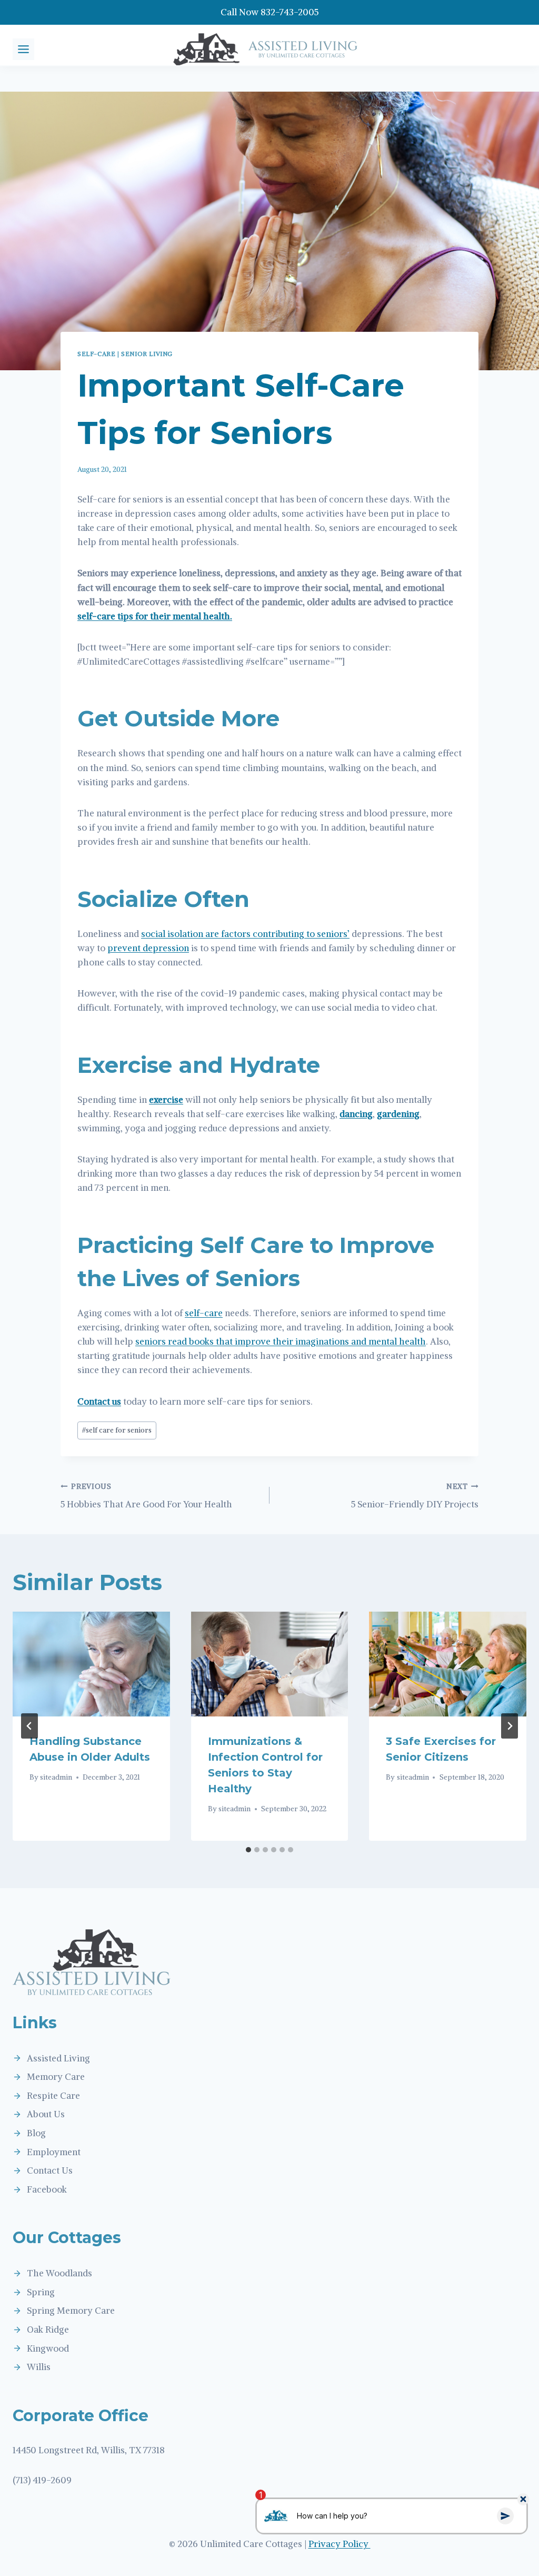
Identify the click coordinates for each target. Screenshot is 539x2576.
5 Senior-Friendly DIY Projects (415, 1496)
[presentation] (91, 1664)
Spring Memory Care (71, 2311)
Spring (41, 2292)
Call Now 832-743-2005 (269, 12)
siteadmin (56, 1777)
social (153, 934)
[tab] (248, 1850)
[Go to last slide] (29, 1726)
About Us (46, 2114)
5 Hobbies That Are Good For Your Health (146, 1496)
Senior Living (147, 354)
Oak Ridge (48, 2330)
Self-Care (96, 354)
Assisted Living (58, 2058)
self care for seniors (117, 1430)
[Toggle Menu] (23, 49)
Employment (54, 2152)
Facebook (47, 2189)
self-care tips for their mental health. (155, 616)
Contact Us (50, 2170)
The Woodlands (59, 2273)
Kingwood (48, 2348)
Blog (36, 2133)
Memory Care (56, 2077)
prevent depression (148, 948)
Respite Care (53, 2096)
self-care (204, 1313)
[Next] (510, 1726)
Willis (39, 2367)
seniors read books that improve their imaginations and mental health (281, 1341)
